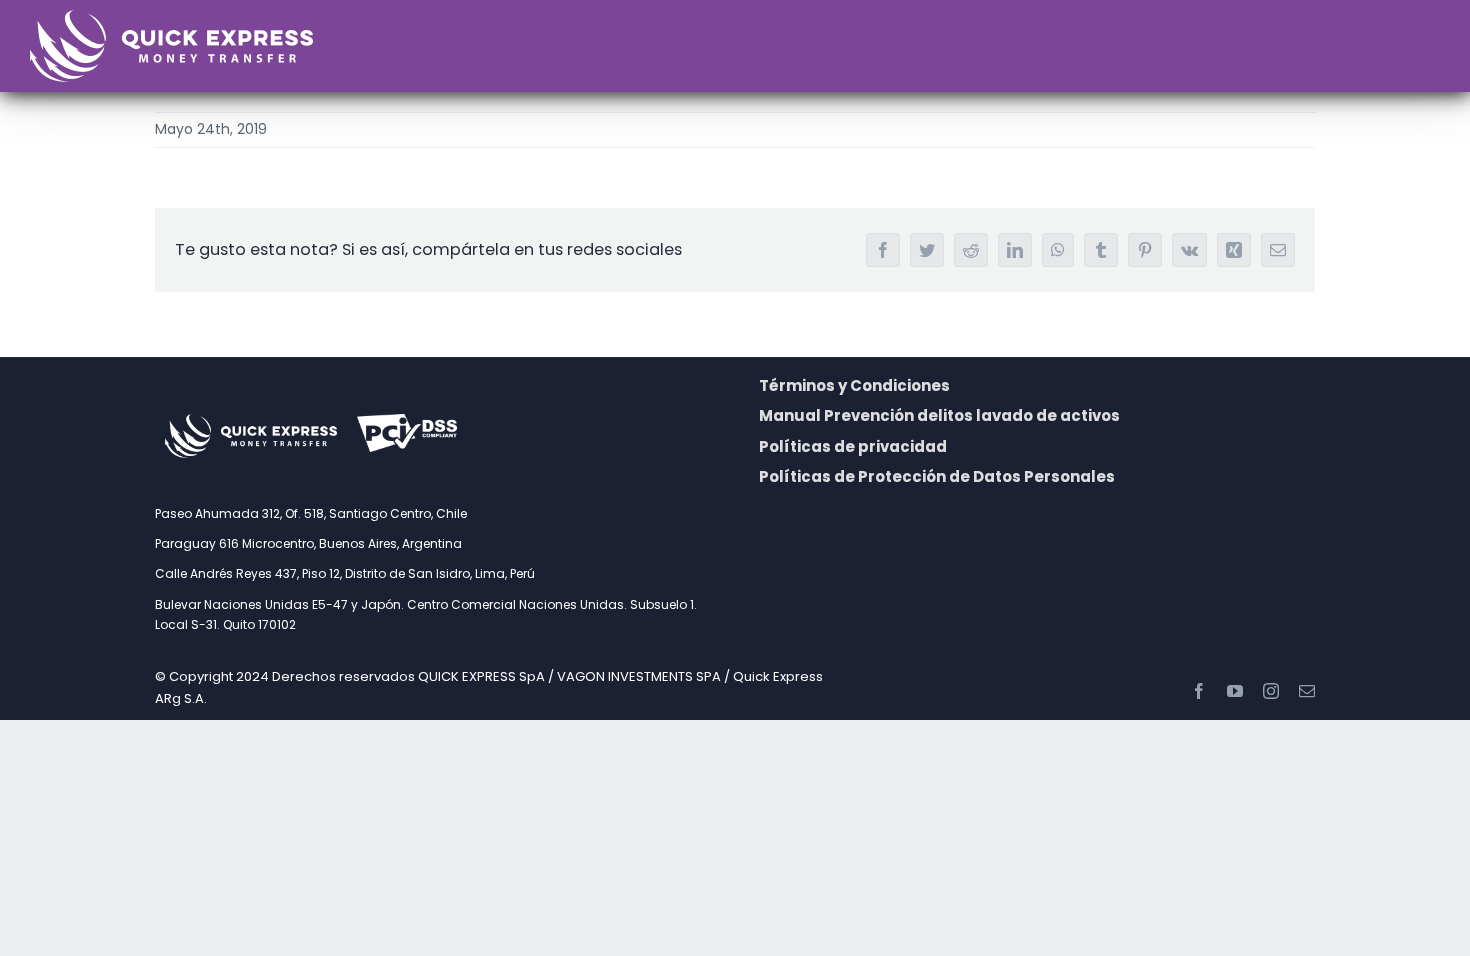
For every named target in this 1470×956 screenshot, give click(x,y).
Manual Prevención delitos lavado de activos (939, 415)
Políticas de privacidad (853, 446)
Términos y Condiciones (854, 385)
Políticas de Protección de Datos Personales (937, 476)
